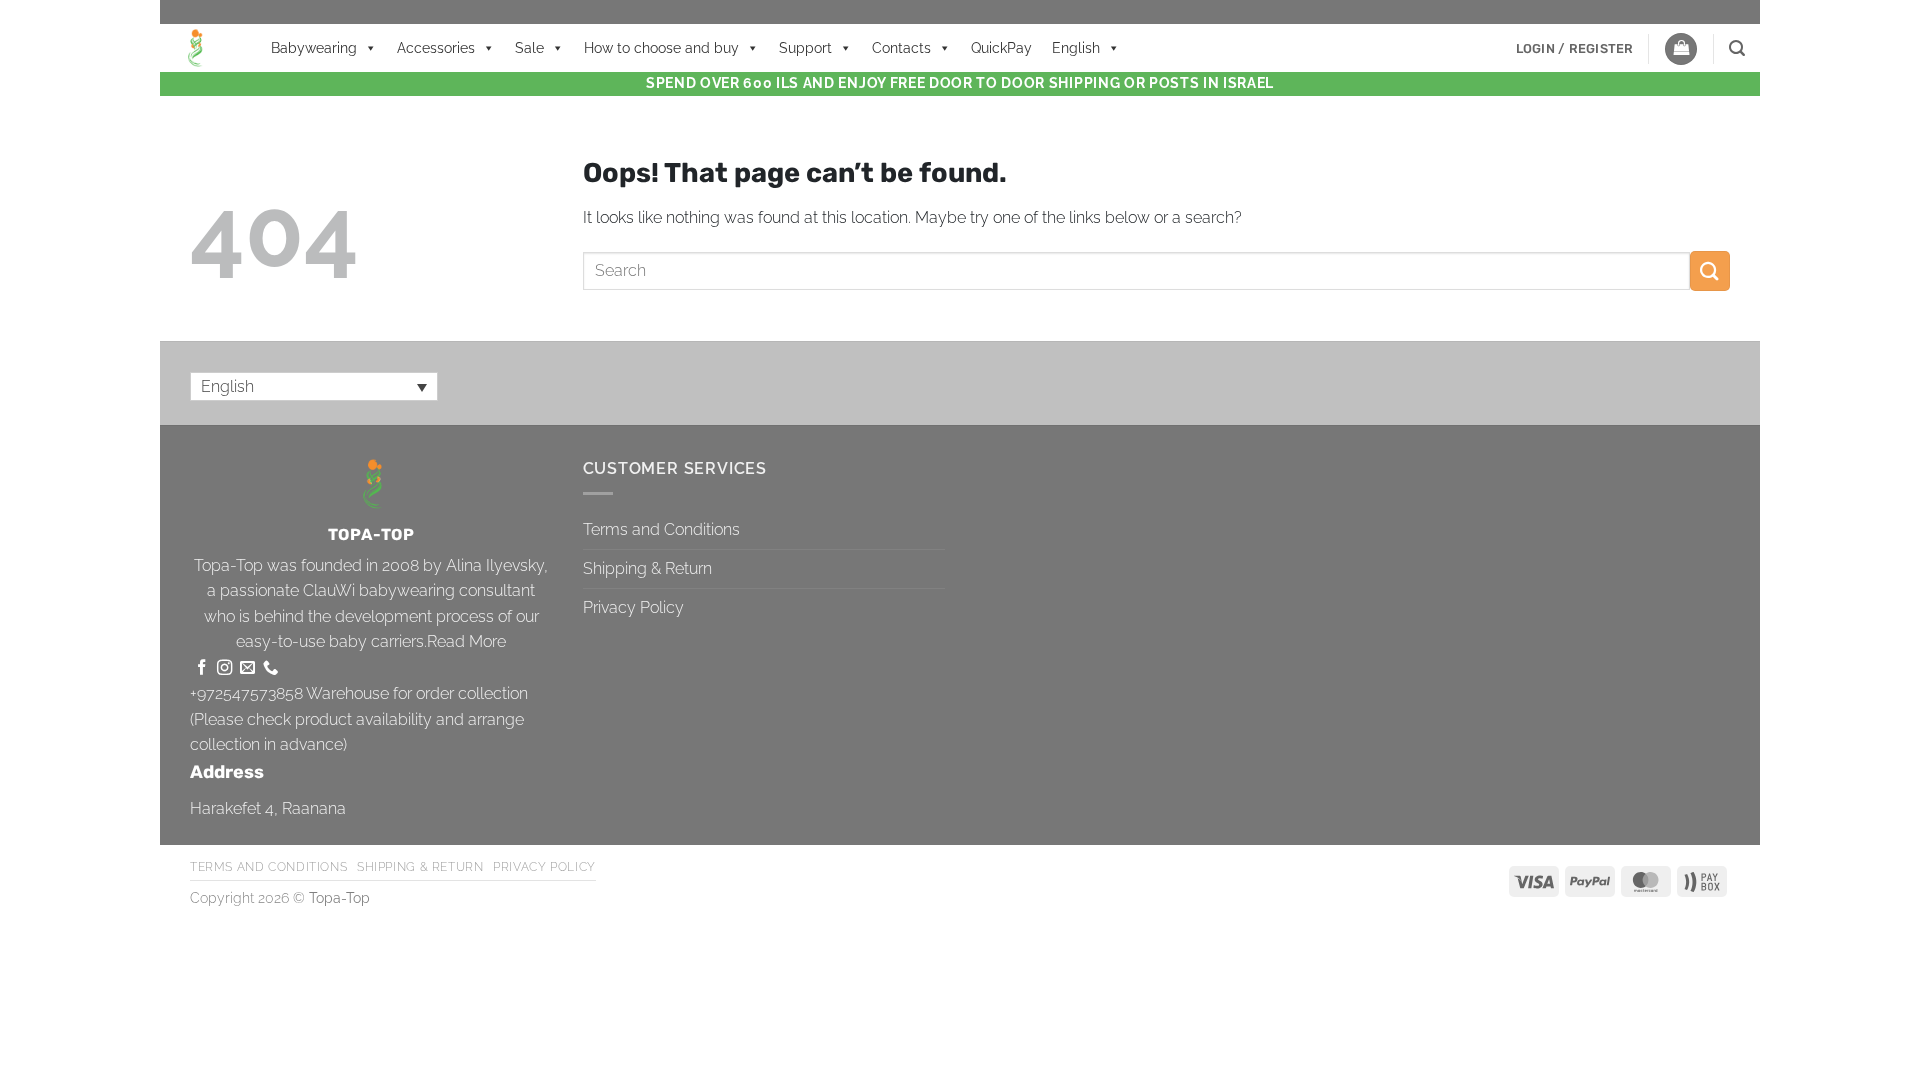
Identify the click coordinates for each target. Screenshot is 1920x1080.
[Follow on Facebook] (201, 668)
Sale (529, 48)
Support (805, 48)
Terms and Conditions (661, 529)
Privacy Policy (633, 607)
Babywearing (314, 48)
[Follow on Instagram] (224, 668)
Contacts (901, 48)
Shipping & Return (647, 568)
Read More (466, 641)
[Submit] (1710, 270)
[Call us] (270, 668)
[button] (1575, 49)
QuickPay (1001, 48)
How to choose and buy (661, 48)
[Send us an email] (247, 668)
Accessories (436, 48)
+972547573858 (246, 693)
